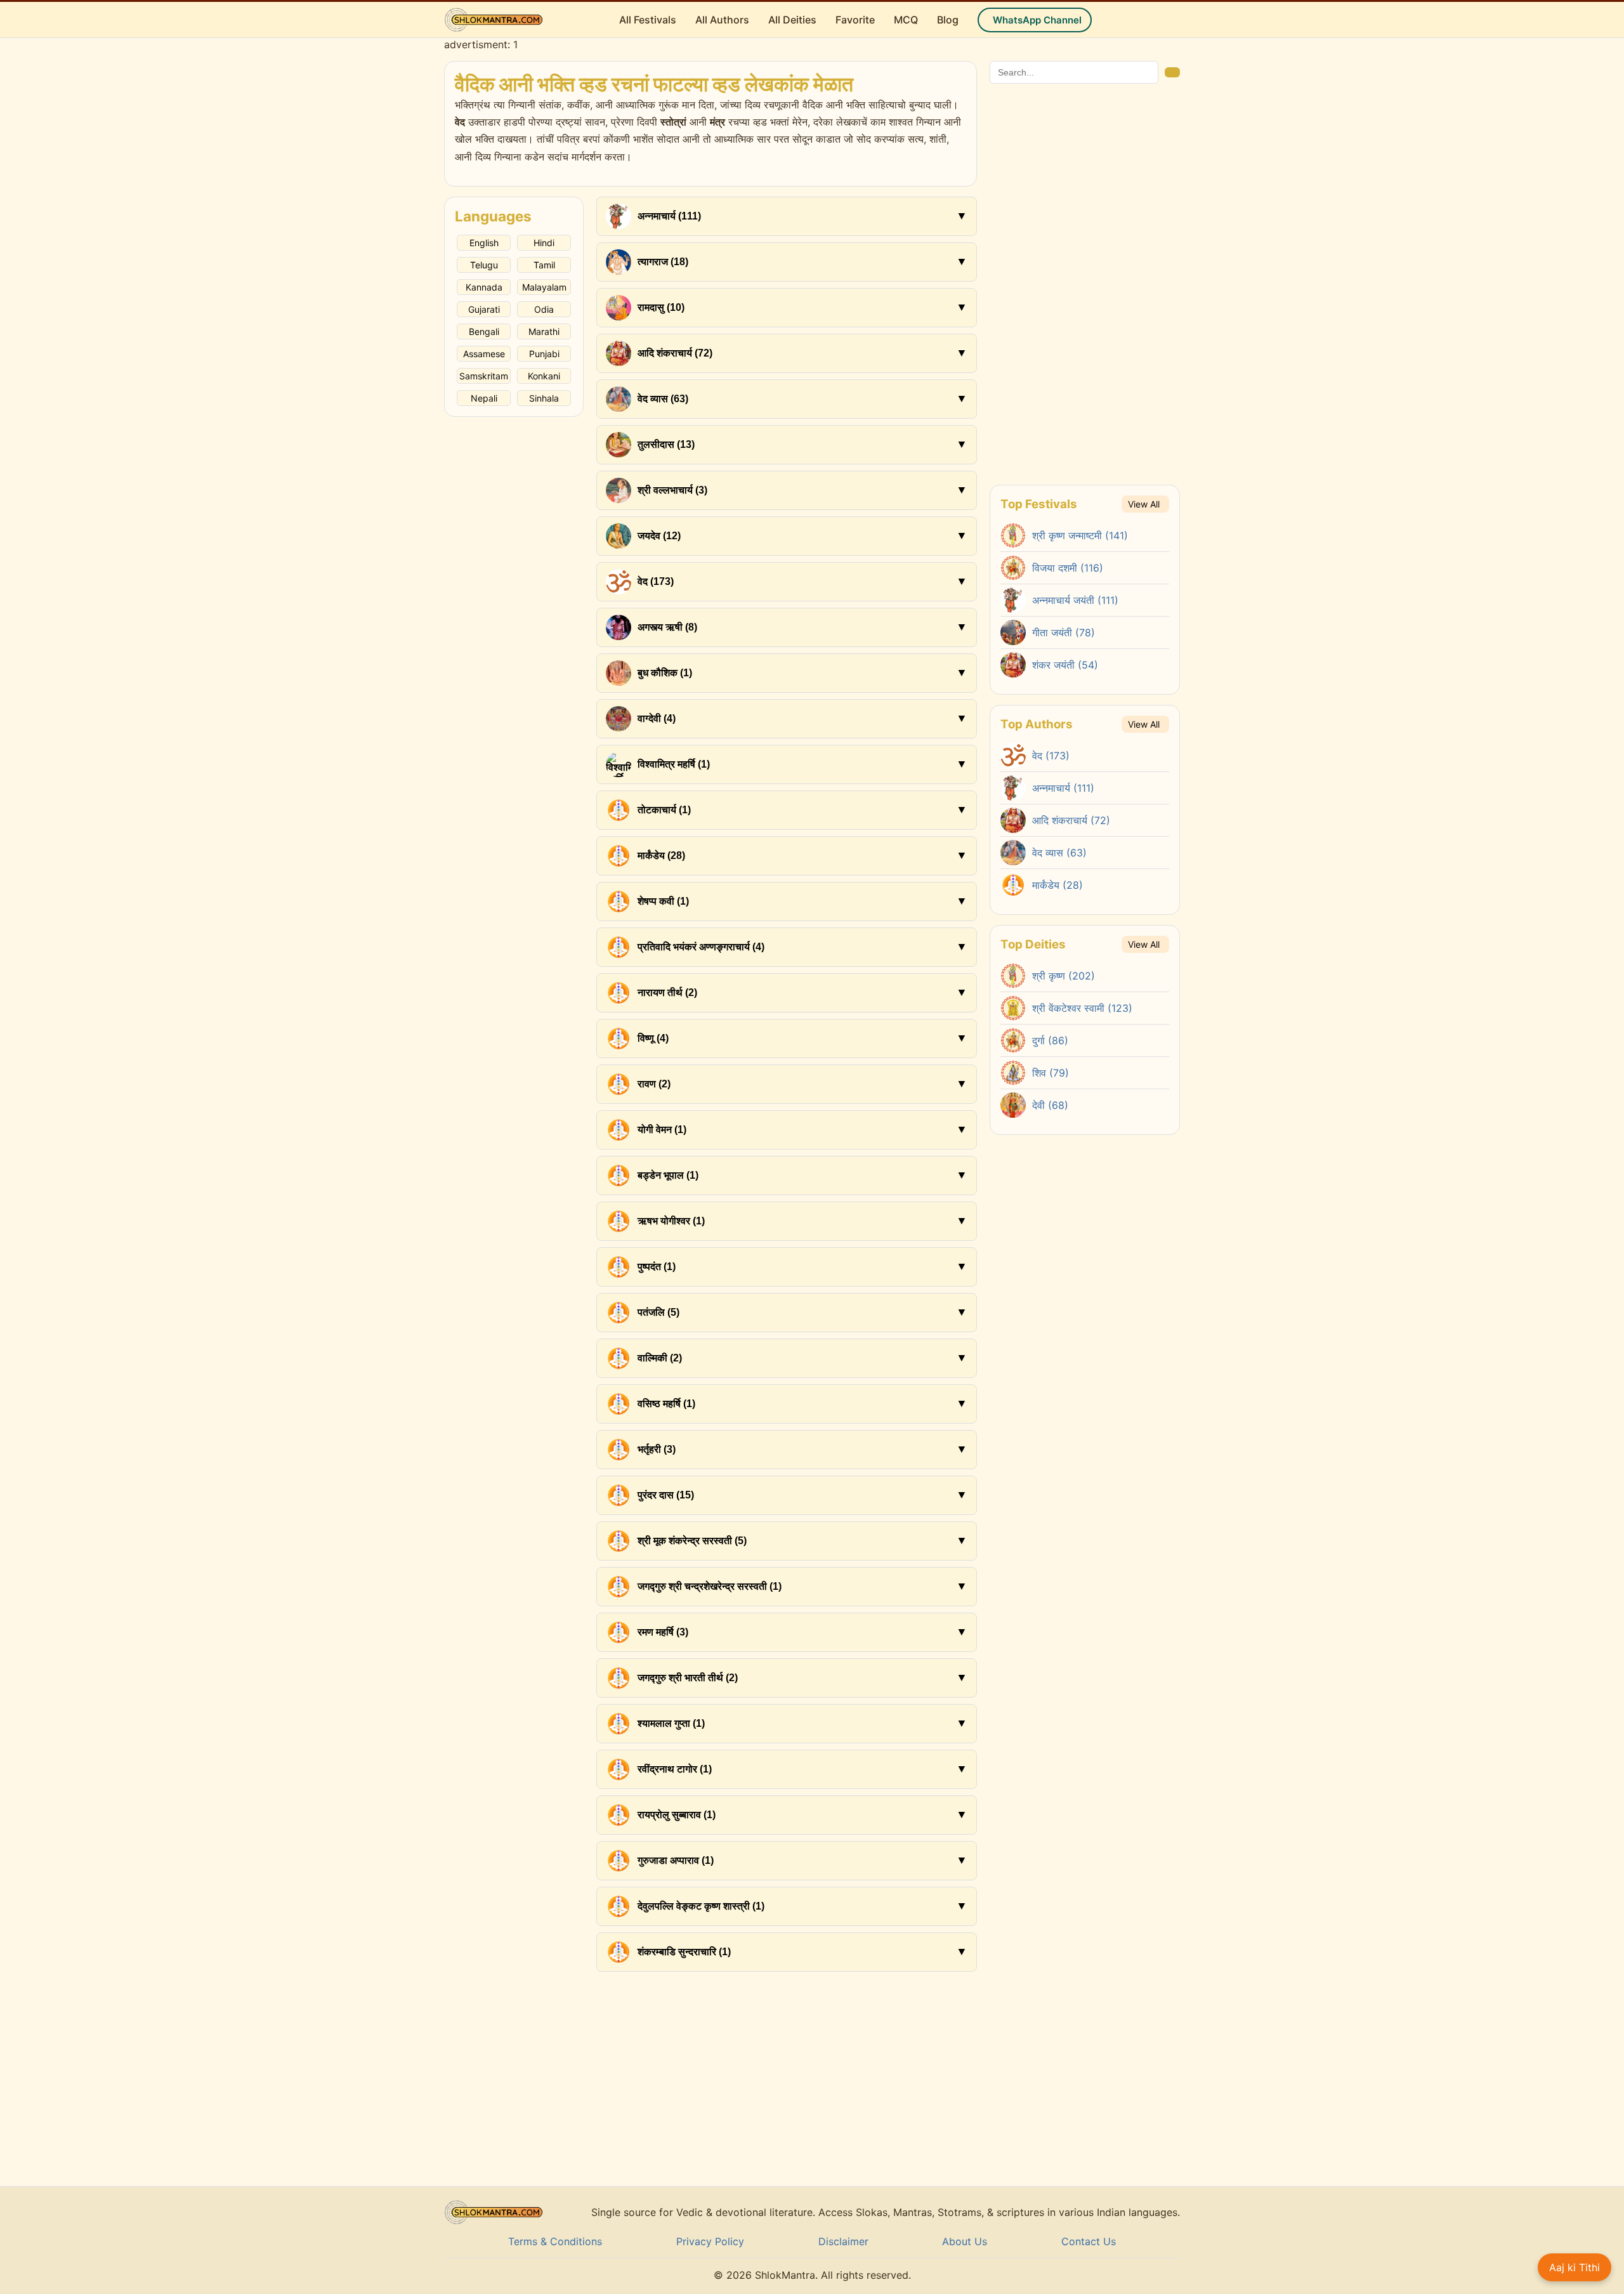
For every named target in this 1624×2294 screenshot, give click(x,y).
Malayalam (544, 287)
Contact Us (1089, 2241)
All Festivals (648, 20)
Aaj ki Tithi (1575, 2267)
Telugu (484, 265)
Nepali (484, 398)
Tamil (544, 265)
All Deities (792, 20)
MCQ (906, 20)
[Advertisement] (514, 607)
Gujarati (484, 309)
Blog (948, 20)
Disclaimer (843, 2241)
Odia (544, 309)
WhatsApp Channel (1037, 20)
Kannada (484, 287)
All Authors (722, 20)
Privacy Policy (710, 2241)
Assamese (484, 354)
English (484, 243)
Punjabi (544, 354)
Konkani (544, 376)
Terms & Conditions (555, 2241)
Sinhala (544, 398)
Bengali (484, 331)
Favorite (855, 20)
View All (1144, 504)
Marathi (544, 331)
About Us (965, 2241)
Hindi (544, 243)
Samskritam (484, 376)
